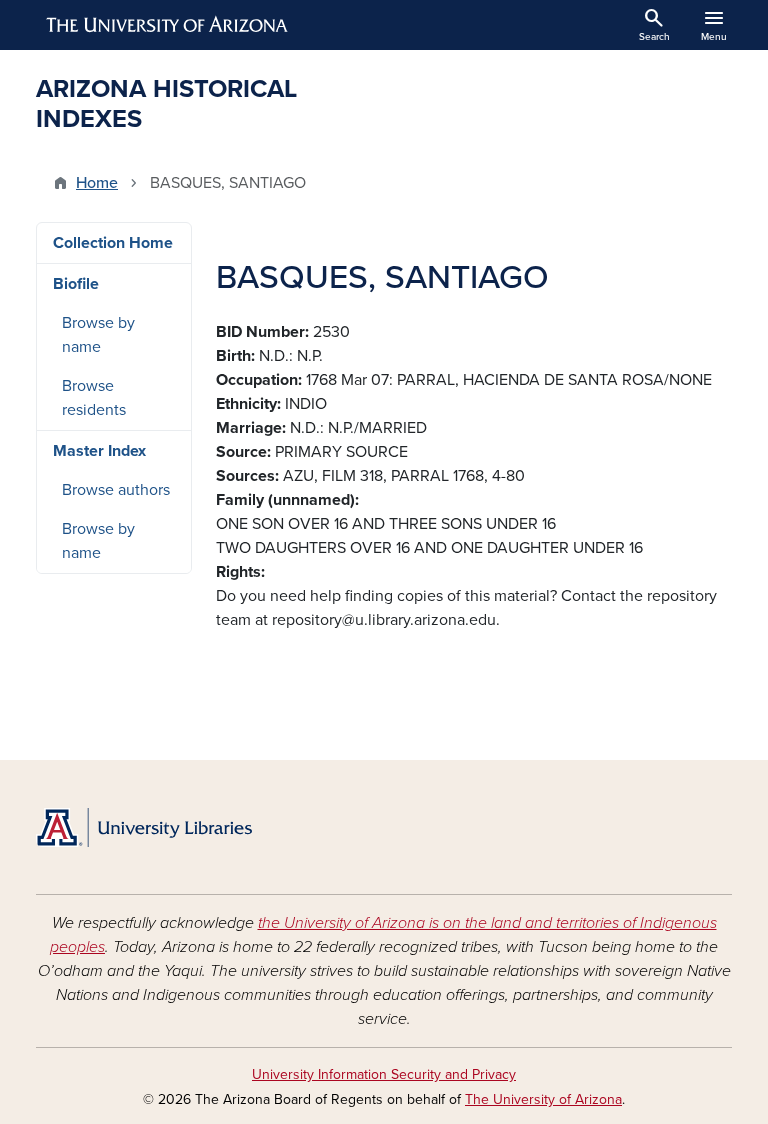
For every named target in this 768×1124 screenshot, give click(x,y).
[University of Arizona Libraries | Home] (144, 827)
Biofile (76, 284)
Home (97, 183)
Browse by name (98, 335)
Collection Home (113, 243)
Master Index (99, 451)
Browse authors (116, 490)
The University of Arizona (543, 1099)
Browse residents (94, 398)
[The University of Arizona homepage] (168, 25)
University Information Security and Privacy (384, 1074)
